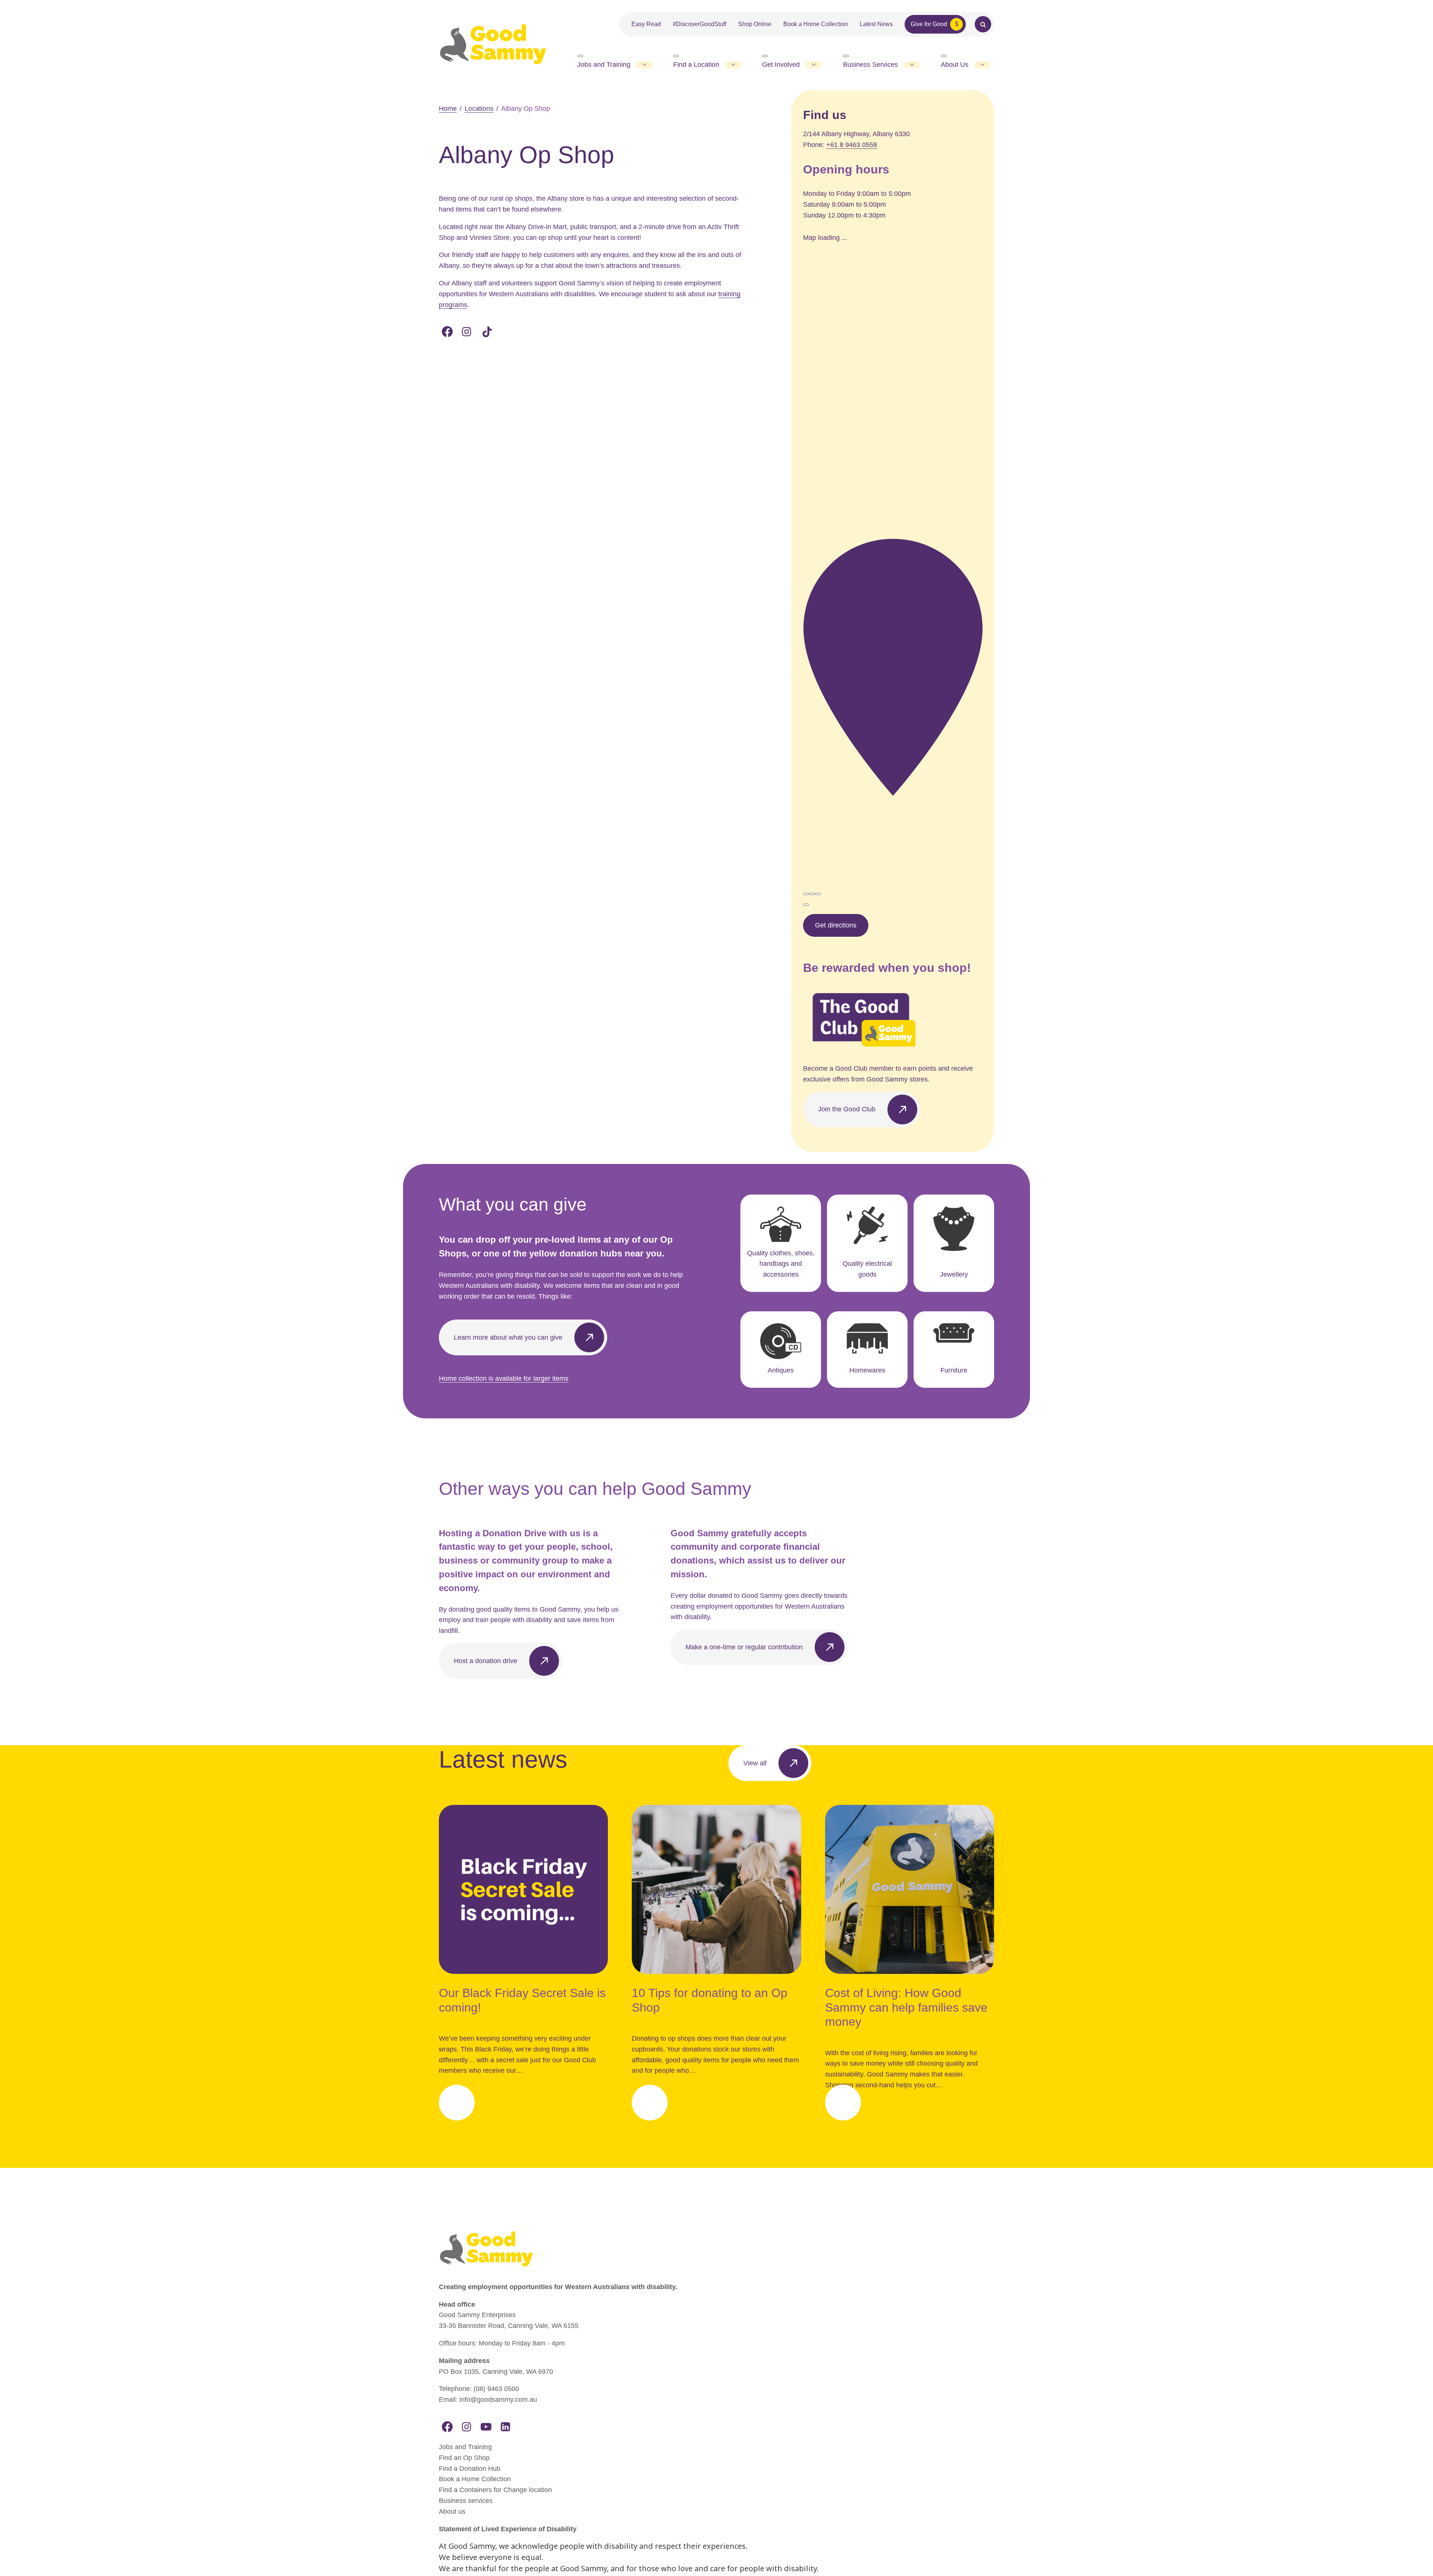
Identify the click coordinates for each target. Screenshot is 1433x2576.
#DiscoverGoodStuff (700, 24)
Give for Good (929, 24)
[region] (893, 433)
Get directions (836, 925)
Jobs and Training (604, 65)
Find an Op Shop (464, 2458)
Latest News (876, 24)
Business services (466, 2501)
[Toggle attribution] (806, 905)
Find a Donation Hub (470, 2469)
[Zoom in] (806, 894)
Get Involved (781, 65)
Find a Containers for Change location (495, 2490)
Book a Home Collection (816, 24)
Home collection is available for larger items (504, 1378)
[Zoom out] (812, 894)
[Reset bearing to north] (818, 894)
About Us (955, 65)
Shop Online (755, 24)
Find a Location (696, 65)
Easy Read (646, 24)
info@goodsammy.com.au (498, 2400)
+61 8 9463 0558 (852, 145)
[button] (893, 668)
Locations (479, 109)
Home (448, 109)
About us (452, 2511)
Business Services (870, 65)
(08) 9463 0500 (496, 2389)
